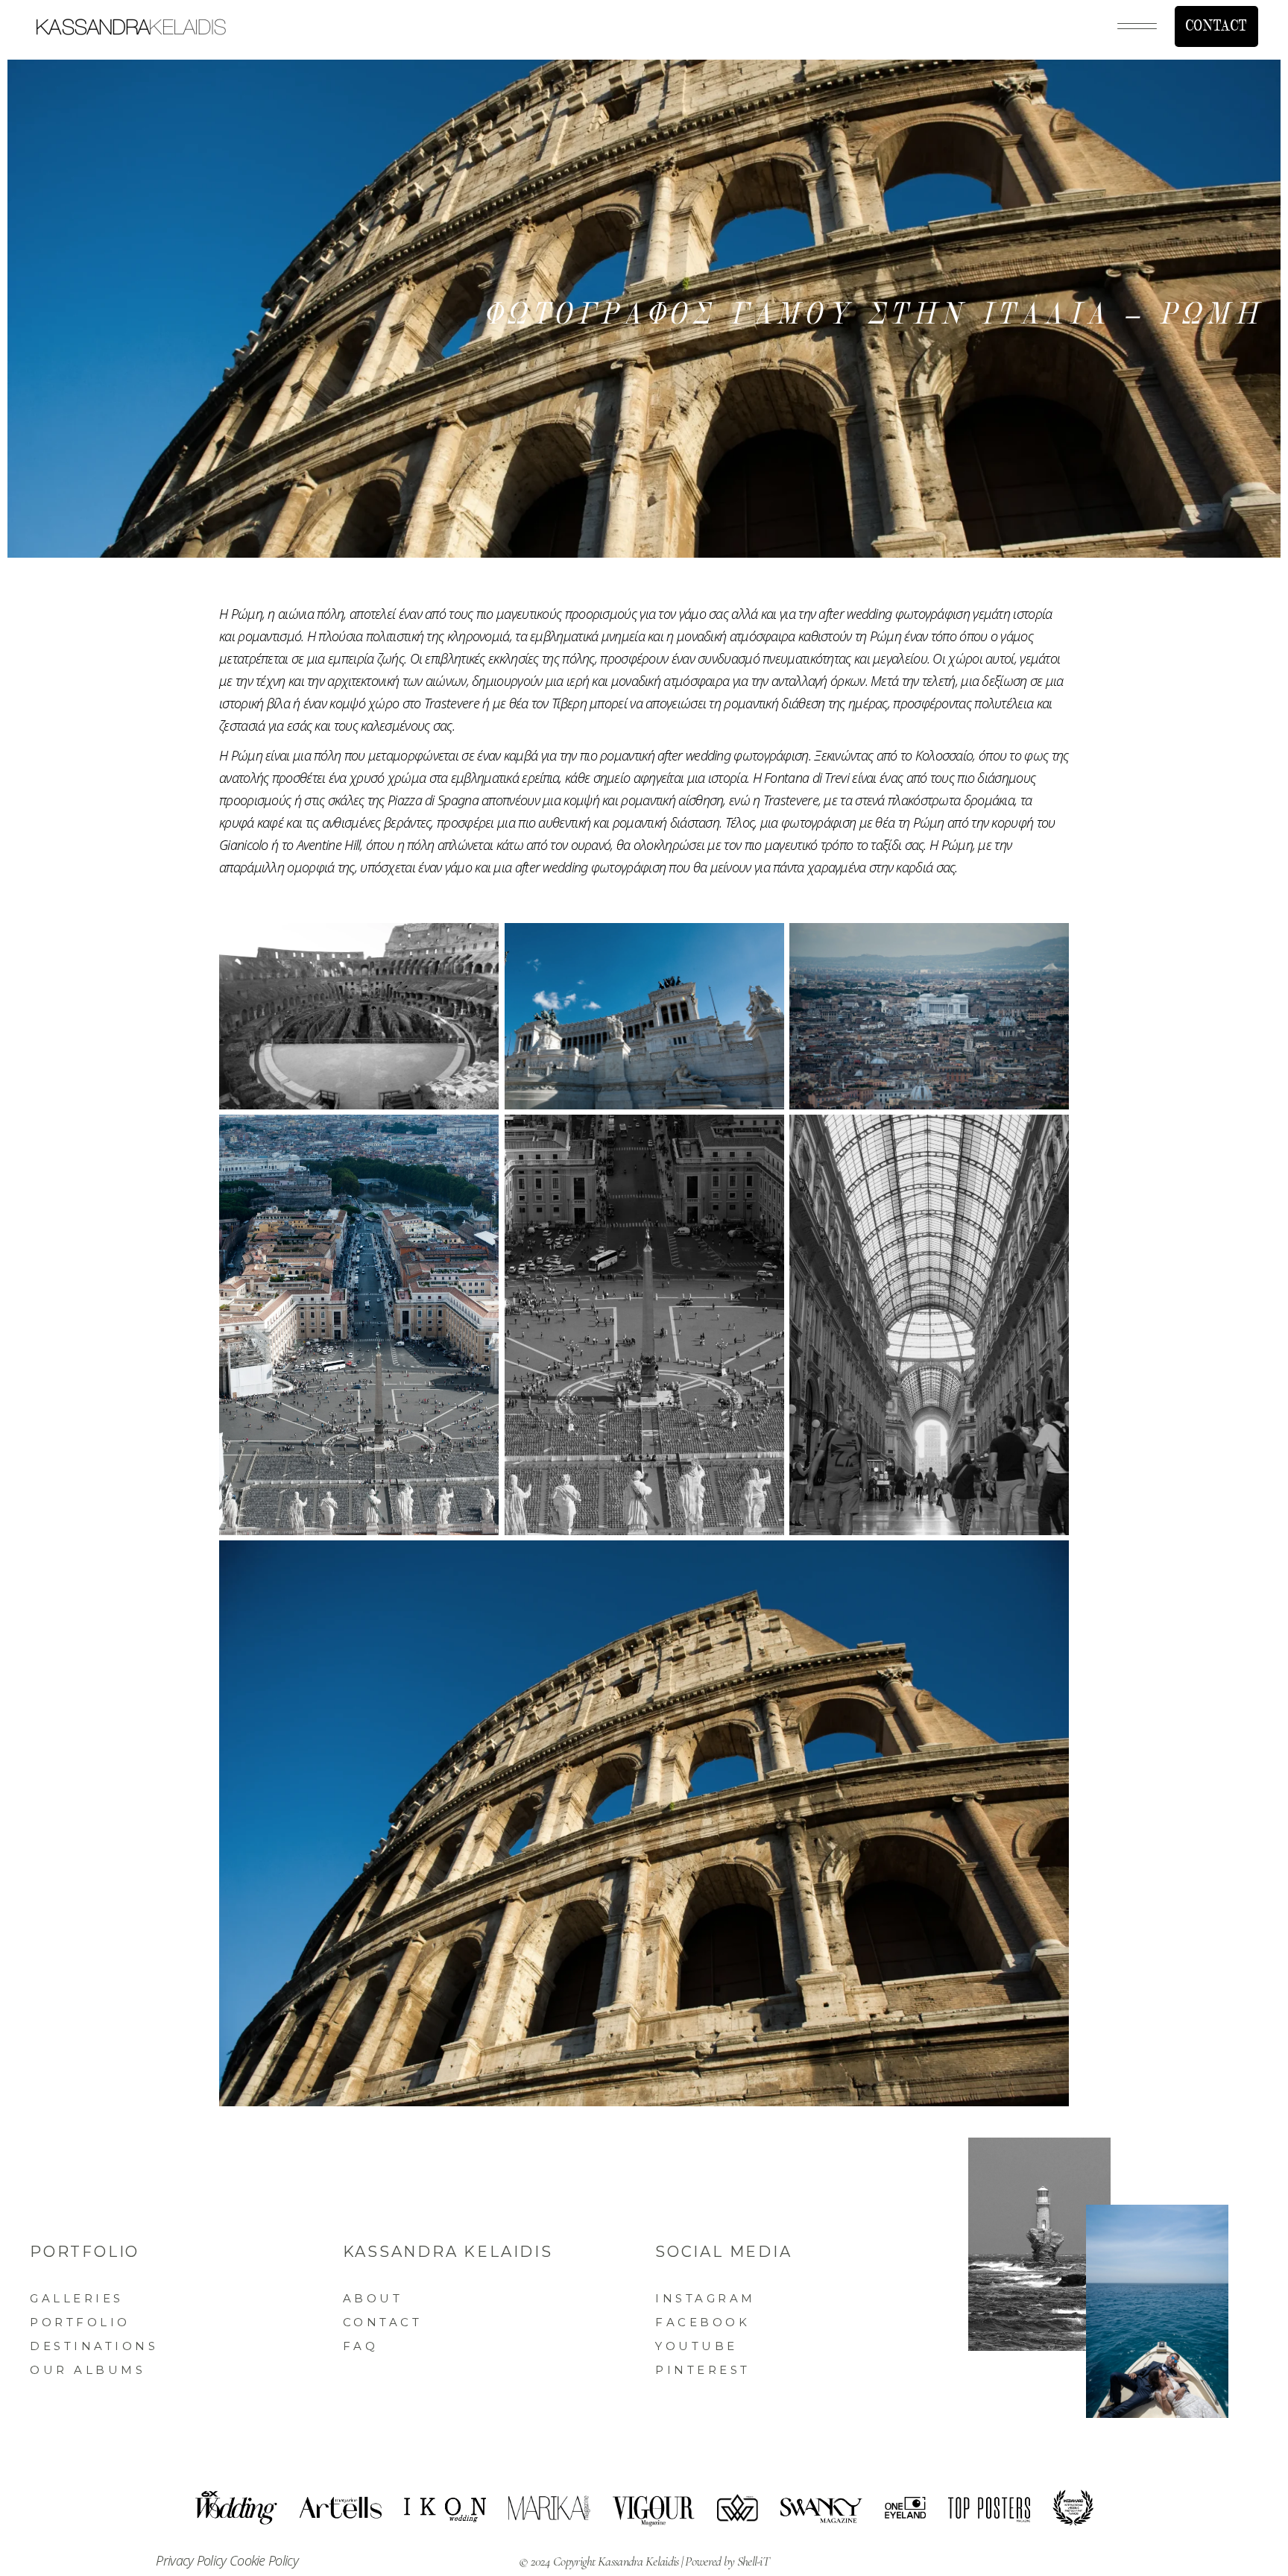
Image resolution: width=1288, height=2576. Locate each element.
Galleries (77, 2298)
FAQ (361, 2346)
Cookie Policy (264, 2560)
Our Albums (88, 2370)
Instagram (705, 2298)
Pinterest (703, 2370)
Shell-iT (753, 2561)
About (373, 2298)
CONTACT (1216, 26)
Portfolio (80, 2322)
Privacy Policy (193, 2560)
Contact (383, 2322)
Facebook (703, 2322)
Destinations (94, 2346)
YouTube (697, 2346)
